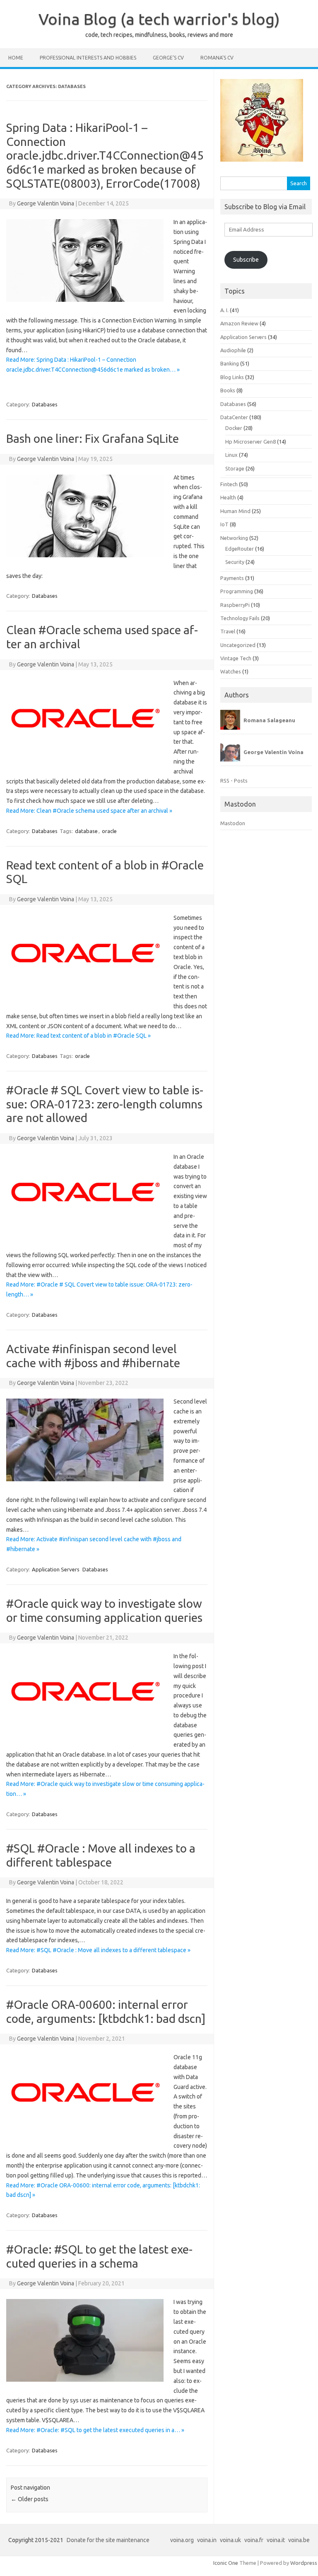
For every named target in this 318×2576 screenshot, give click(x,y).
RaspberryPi (235, 605)
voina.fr (254, 2540)
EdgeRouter (240, 549)
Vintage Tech (236, 658)
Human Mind (235, 511)
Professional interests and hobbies (88, 58)
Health (228, 497)
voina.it (276, 2540)
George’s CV (168, 58)
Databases (45, 404)
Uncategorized (238, 645)
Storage (235, 468)
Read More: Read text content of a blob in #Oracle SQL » (78, 1036)
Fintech (229, 484)
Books (228, 390)
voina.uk (230, 2540)
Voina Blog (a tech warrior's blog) (159, 19)
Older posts (30, 2499)
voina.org (182, 2540)
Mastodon (233, 823)
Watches (231, 671)
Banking (230, 363)
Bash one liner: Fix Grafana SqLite (93, 438)
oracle (109, 831)
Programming (237, 591)
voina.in (207, 2540)
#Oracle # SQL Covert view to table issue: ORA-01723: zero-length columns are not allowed (105, 1104)
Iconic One (226, 2563)
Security (235, 562)
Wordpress (304, 2563)
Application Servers (56, 1569)
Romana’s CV (217, 58)
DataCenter (234, 417)
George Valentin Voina (46, 203)
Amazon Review (239, 323)
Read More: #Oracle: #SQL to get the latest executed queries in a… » (95, 2430)
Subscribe (246, 260)
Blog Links (232, 377)
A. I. (224, 310)
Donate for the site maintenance (108, 2540)
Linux (231, 455)
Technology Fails (240, 618)
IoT (224, 524)
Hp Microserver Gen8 (251, 442)
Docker (234, 428)
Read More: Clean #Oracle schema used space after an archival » (89, 811)
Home (16, 58)
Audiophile (233, 350)
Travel (228, 631)
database (86, 831)
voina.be (299, 2540)
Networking (234, 538)
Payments (232, 578)
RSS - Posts (234, 781)
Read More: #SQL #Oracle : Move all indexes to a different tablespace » (98, 1950)
